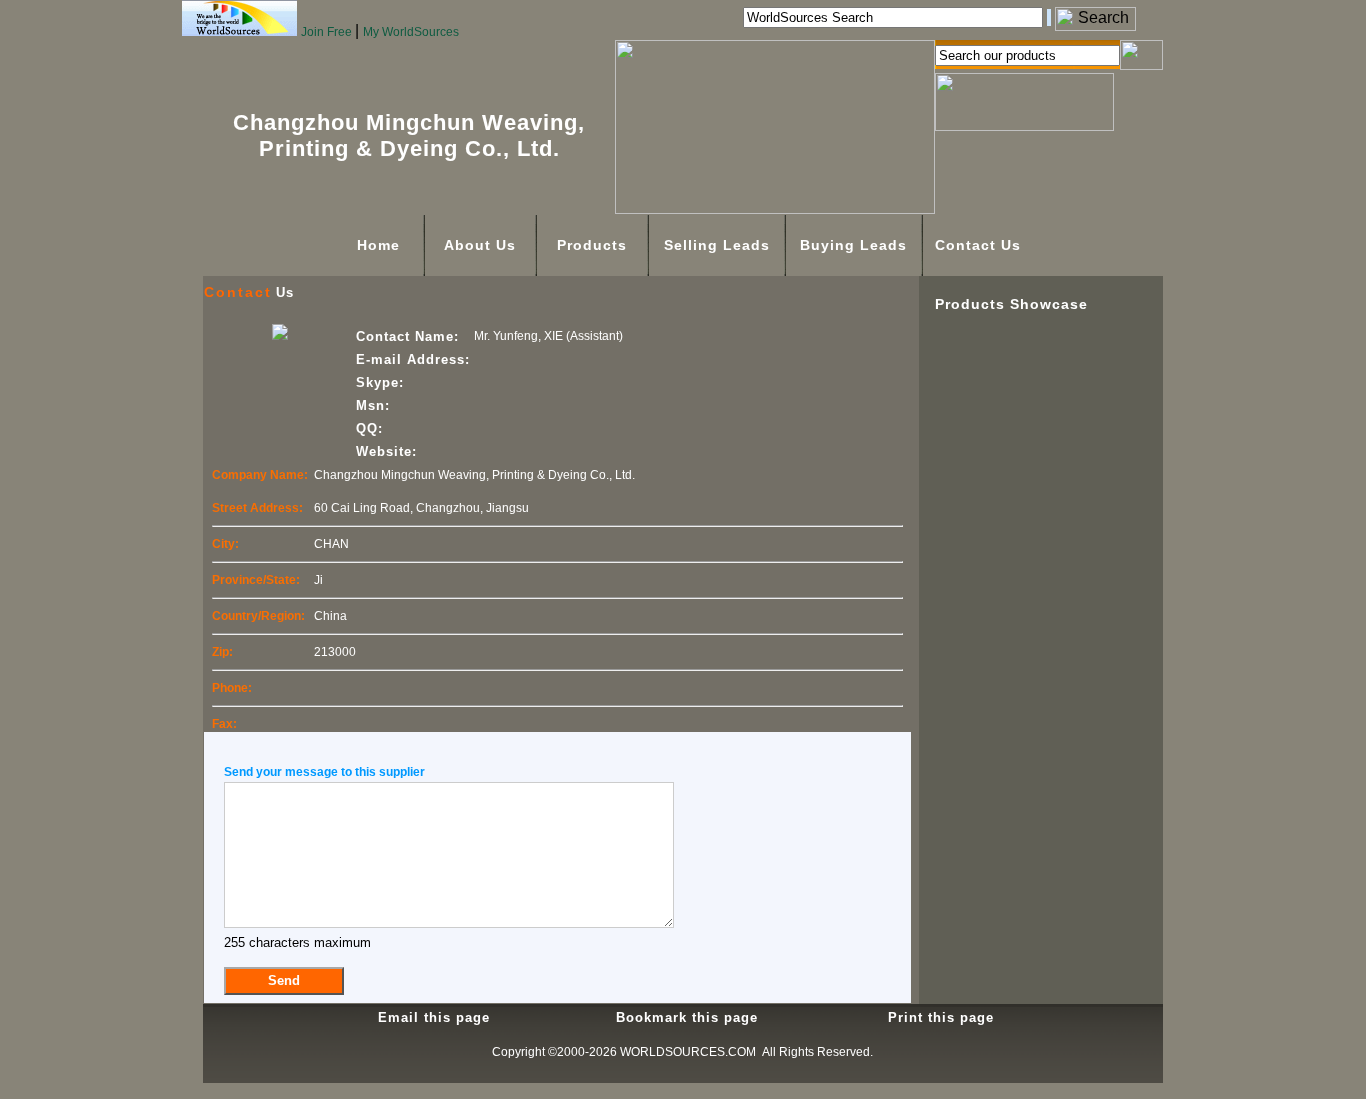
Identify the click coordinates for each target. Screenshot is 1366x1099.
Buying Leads (853, 245)
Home (378, 245)
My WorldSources (411, 32)
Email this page (434, 1017)
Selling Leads (717, 245)
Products (592, 245)
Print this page (941, 1017)
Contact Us (978, 245)
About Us (480, 245)
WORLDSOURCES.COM (688, 1052)
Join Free (328, 32)
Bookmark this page (687, 1017)
